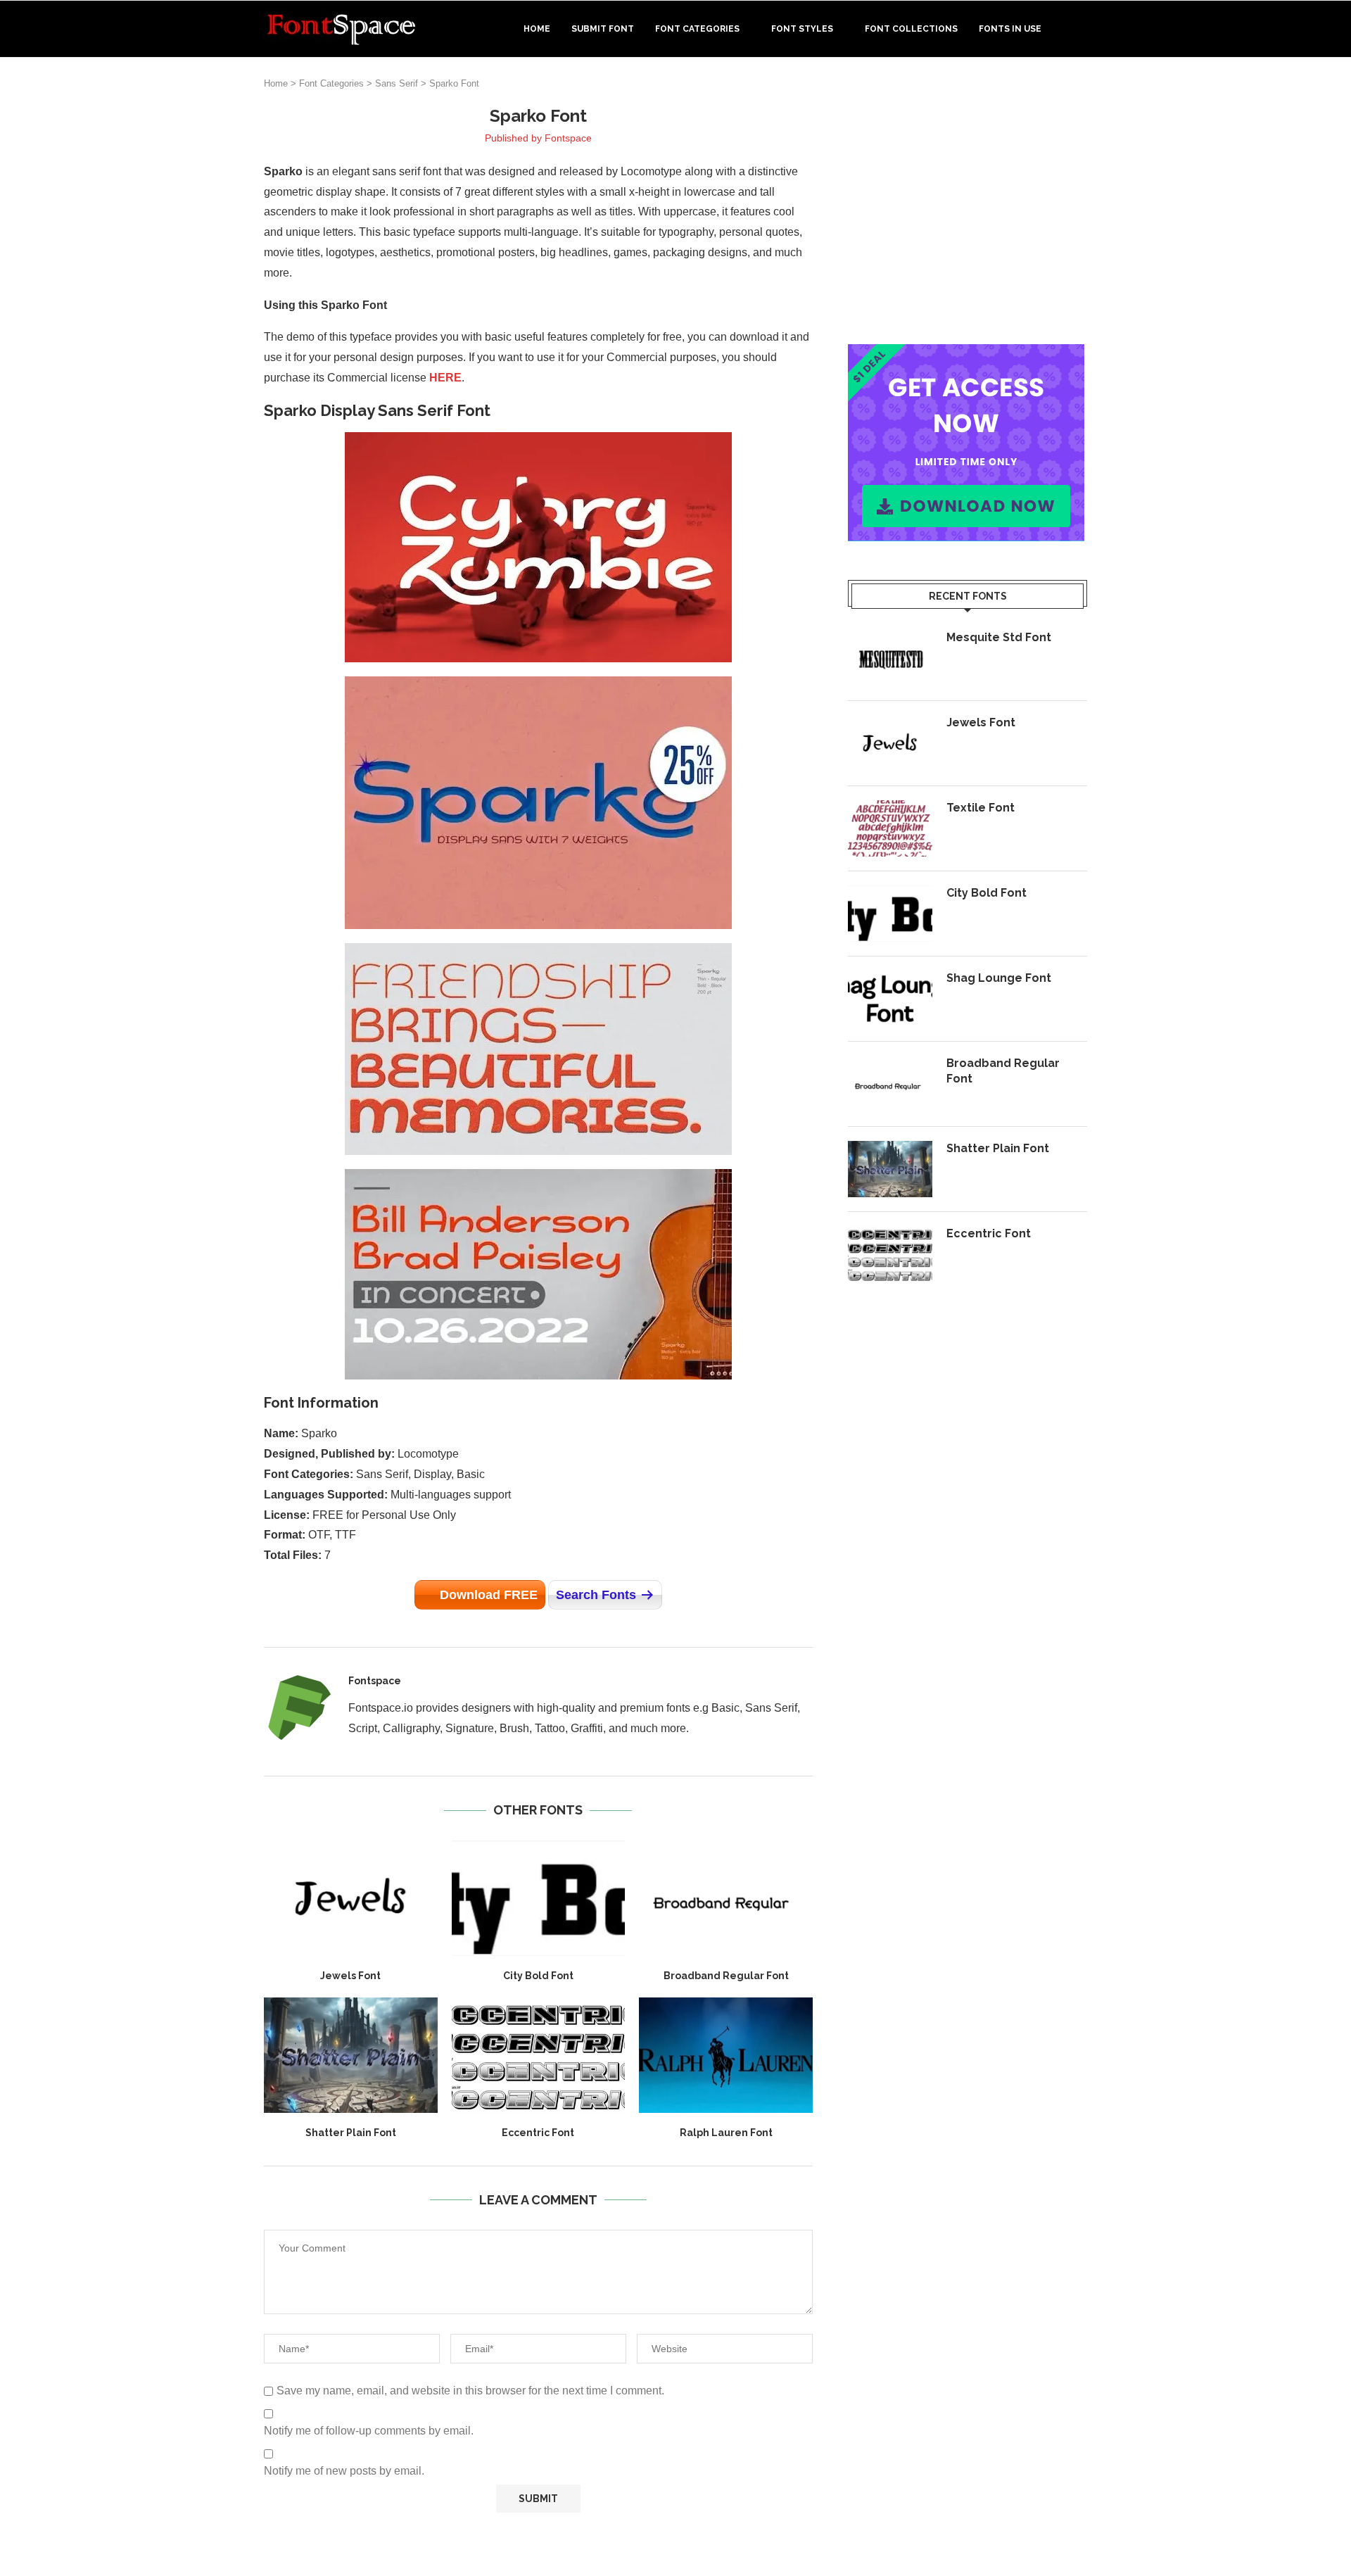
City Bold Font (538, 1976)
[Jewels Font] (351, 1898)
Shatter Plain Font (351, 2133)
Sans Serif (397, 83)
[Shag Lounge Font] (890, 999)
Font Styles (802, 29)
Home (537, 29)
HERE (445, 378)
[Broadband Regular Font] (726, 1898)
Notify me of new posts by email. (344, 2471)
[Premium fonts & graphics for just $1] (966, 354)
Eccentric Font (538, 2133)
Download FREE (489, 1595)
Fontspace (568, 138)
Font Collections (911, 29)
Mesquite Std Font (999, 637)
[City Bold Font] (539, 1898)
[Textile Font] (890, 828)
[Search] (1080, 29)
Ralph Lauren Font (726, 2133)
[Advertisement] (968, 203)
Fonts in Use (1010, 29)
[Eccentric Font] (539, 2055)
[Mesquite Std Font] (890, 658)
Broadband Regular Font (726, 1976)
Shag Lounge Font (999, 978)
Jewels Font (350, 1976)
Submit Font (603, 29)
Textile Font (981, 808)
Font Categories (697, 29)
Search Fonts (596, 1595)
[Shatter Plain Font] (351, 2055)
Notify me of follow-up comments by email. (369, 2431)
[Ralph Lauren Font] (726, 2055)
